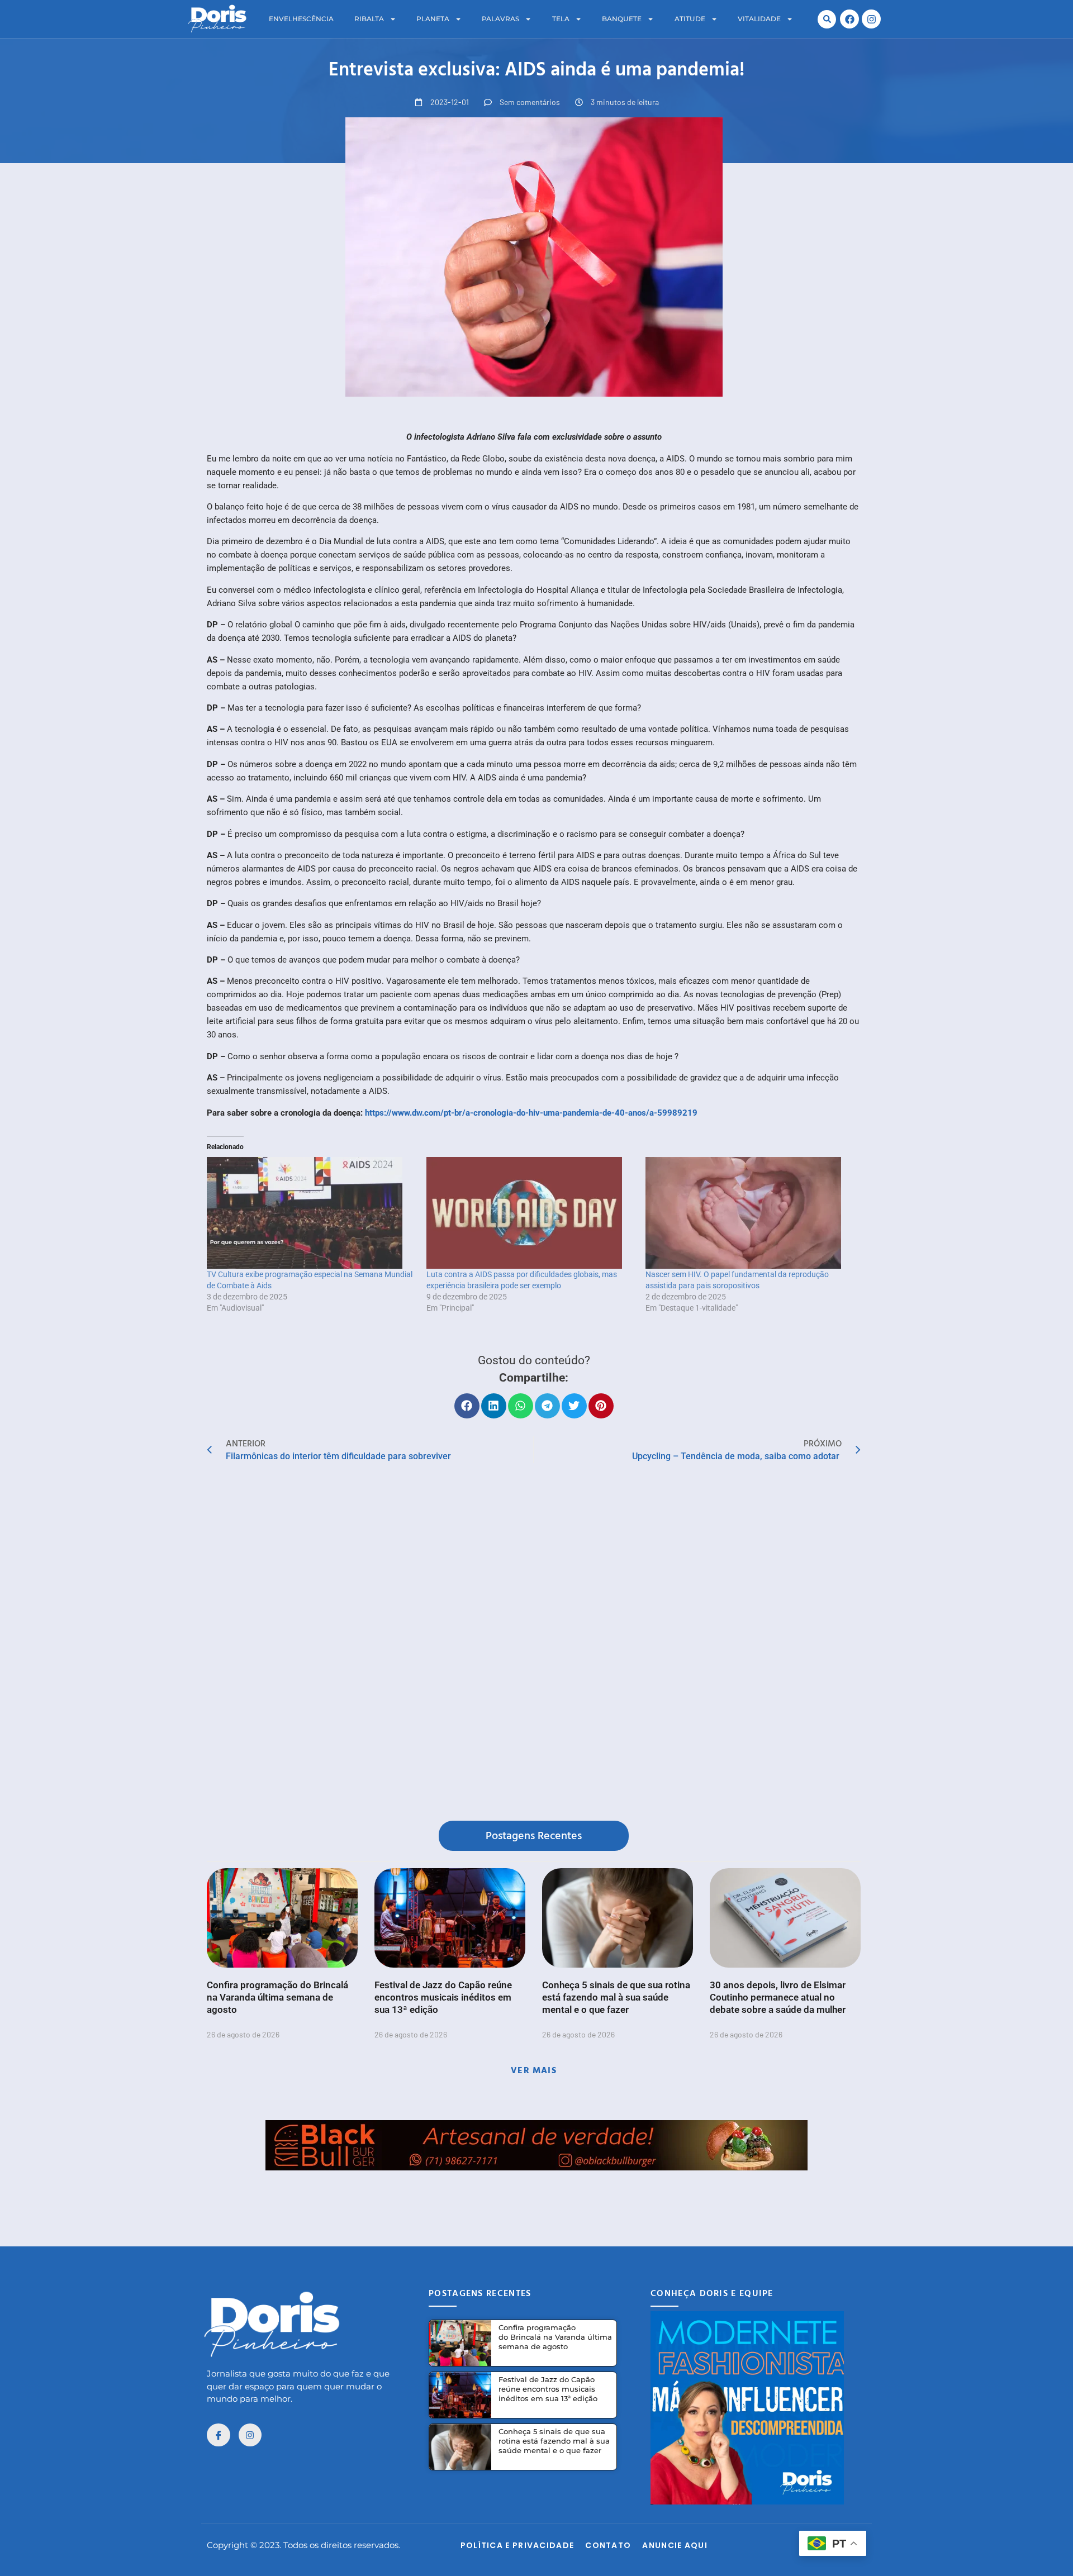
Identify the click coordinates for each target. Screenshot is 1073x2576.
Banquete (622, 19)
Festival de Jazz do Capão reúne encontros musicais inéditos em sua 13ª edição (443, 1997)
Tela (561, 19)
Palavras (500, 19)
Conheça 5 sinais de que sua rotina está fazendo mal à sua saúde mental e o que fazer (616, 1997)
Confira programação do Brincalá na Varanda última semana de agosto (277, 1997)
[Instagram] (871, 19)
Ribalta (369, 19)
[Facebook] (849, 19)
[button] (827, 19)
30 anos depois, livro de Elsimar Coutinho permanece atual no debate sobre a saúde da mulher (778, 1997)
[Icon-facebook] (219, 2435)
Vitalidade (759, 19)
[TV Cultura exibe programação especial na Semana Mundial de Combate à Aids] (311, 1213)
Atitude (690, 19)
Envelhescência (301, 19)
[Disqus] (534, 1644)
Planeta (433, 19)
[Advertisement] (536, 2196)
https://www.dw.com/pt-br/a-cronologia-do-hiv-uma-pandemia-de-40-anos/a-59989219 (531, 1113)
